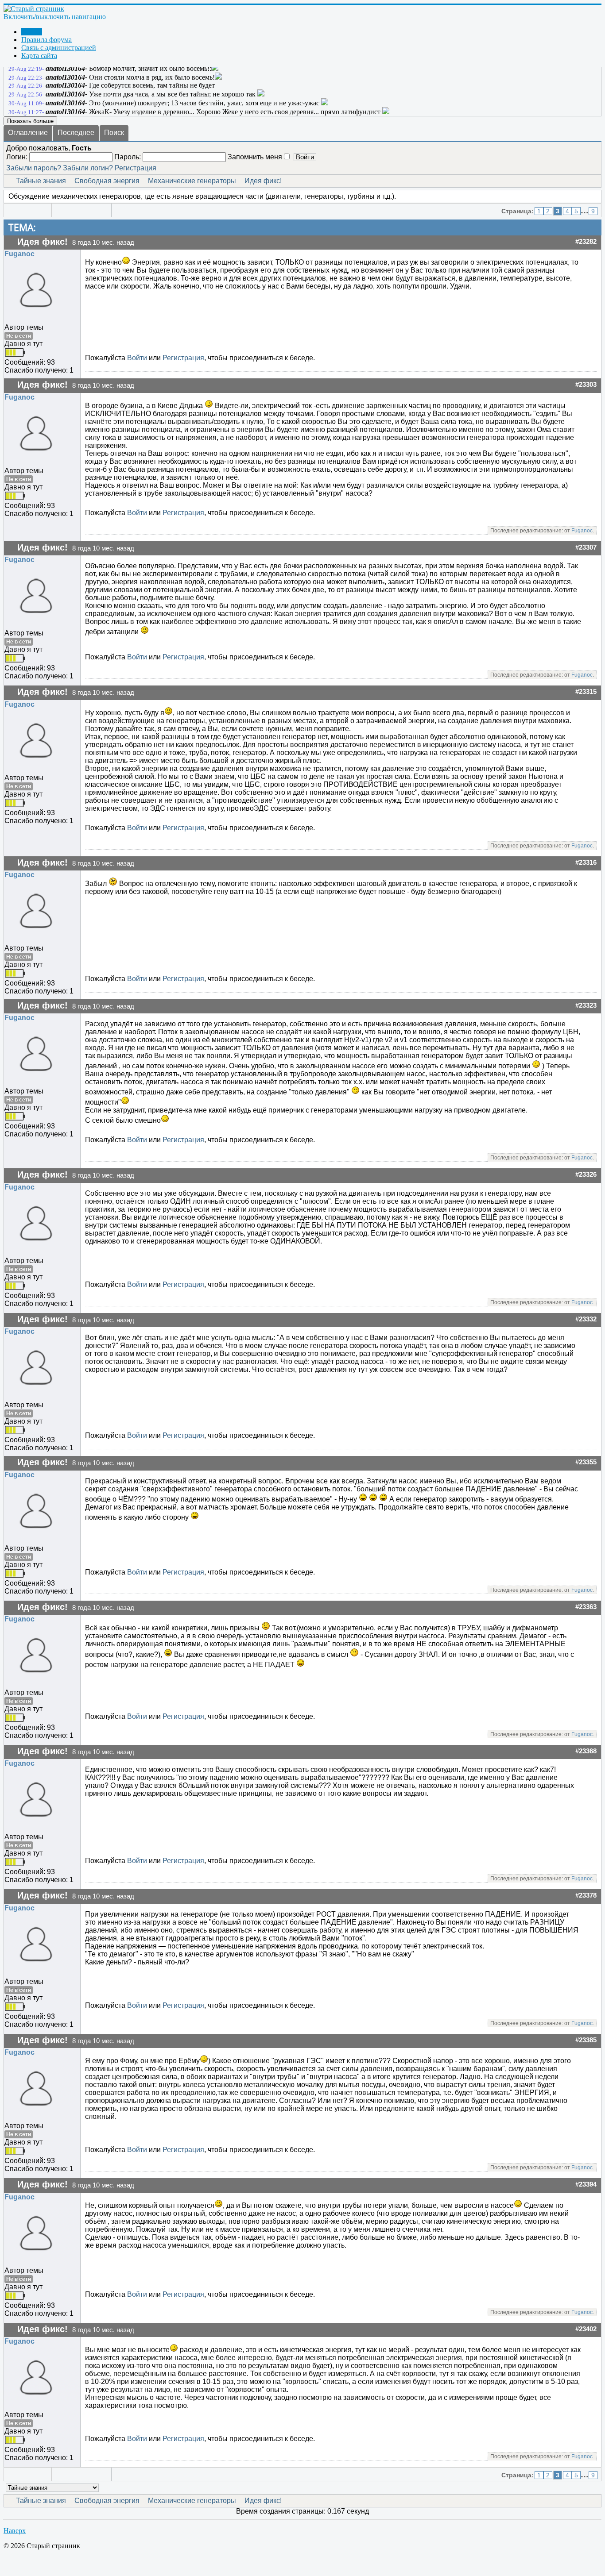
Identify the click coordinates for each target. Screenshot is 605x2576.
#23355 (586, 1462)
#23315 (586, 692)
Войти (137, 358)
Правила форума (47, 40)
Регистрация (136, 168)
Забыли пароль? (34, 168)
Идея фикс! (263, 181)
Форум (32, 32)
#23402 (586, 2329)
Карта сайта (39, 56)
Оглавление (28, 133)
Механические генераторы (192, 181)
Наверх (15, 2531)
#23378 (586, 1895)
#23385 (586, 2040)
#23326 (586, 1174)
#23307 (586, 547)
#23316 (586, 863)
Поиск (114, 133)
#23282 (586, 242)
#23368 (586, 1751)
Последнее (76, 133)
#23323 (586, 1005)
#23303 (586, 385)
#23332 (586, 1319)
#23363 (586, 1607)
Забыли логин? (88, 168)
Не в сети (19, 336)
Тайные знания (41, 181)
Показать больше (30, 121)
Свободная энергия (107, 181)
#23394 (586, 2184)
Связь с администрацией (59, 48)
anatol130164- (66, 68)
